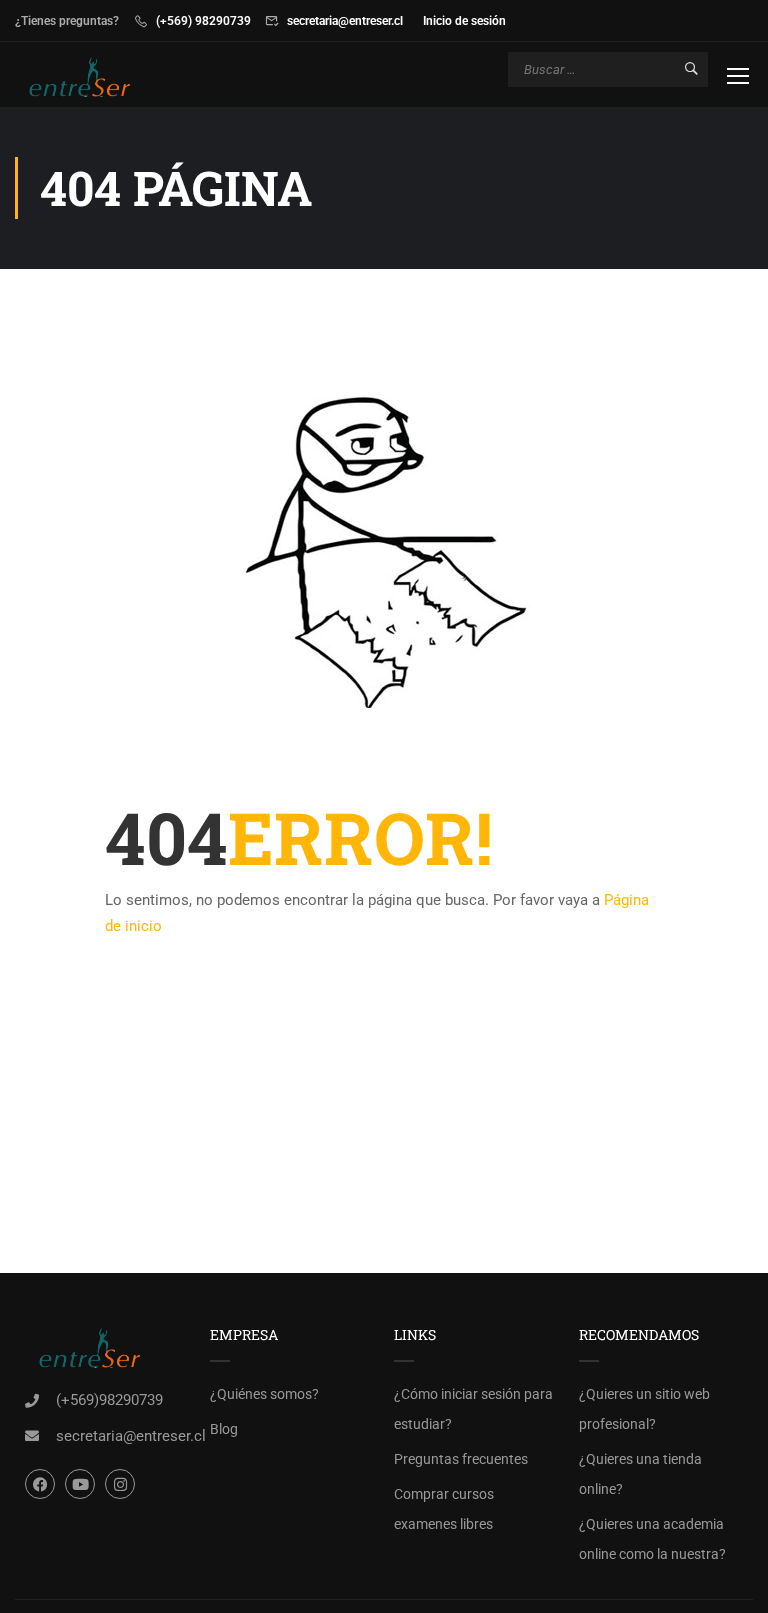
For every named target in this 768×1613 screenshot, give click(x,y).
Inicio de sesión (464, 21)
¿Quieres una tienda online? (640, 1474)
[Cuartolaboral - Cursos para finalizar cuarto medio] (91, 77)
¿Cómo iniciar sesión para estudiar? (473, 1409)
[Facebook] (40, 1484)
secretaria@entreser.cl (345, 21)
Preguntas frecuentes (461, 1459)
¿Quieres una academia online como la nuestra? (652, 1539)
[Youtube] (80, 1484)
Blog (224, 1429)
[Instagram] (120, 1484)
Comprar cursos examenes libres (444, 1509)
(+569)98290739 (109, 1400)
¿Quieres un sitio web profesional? (644, 1409)
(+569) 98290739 (203, 21)
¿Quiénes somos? (264, 1394)
